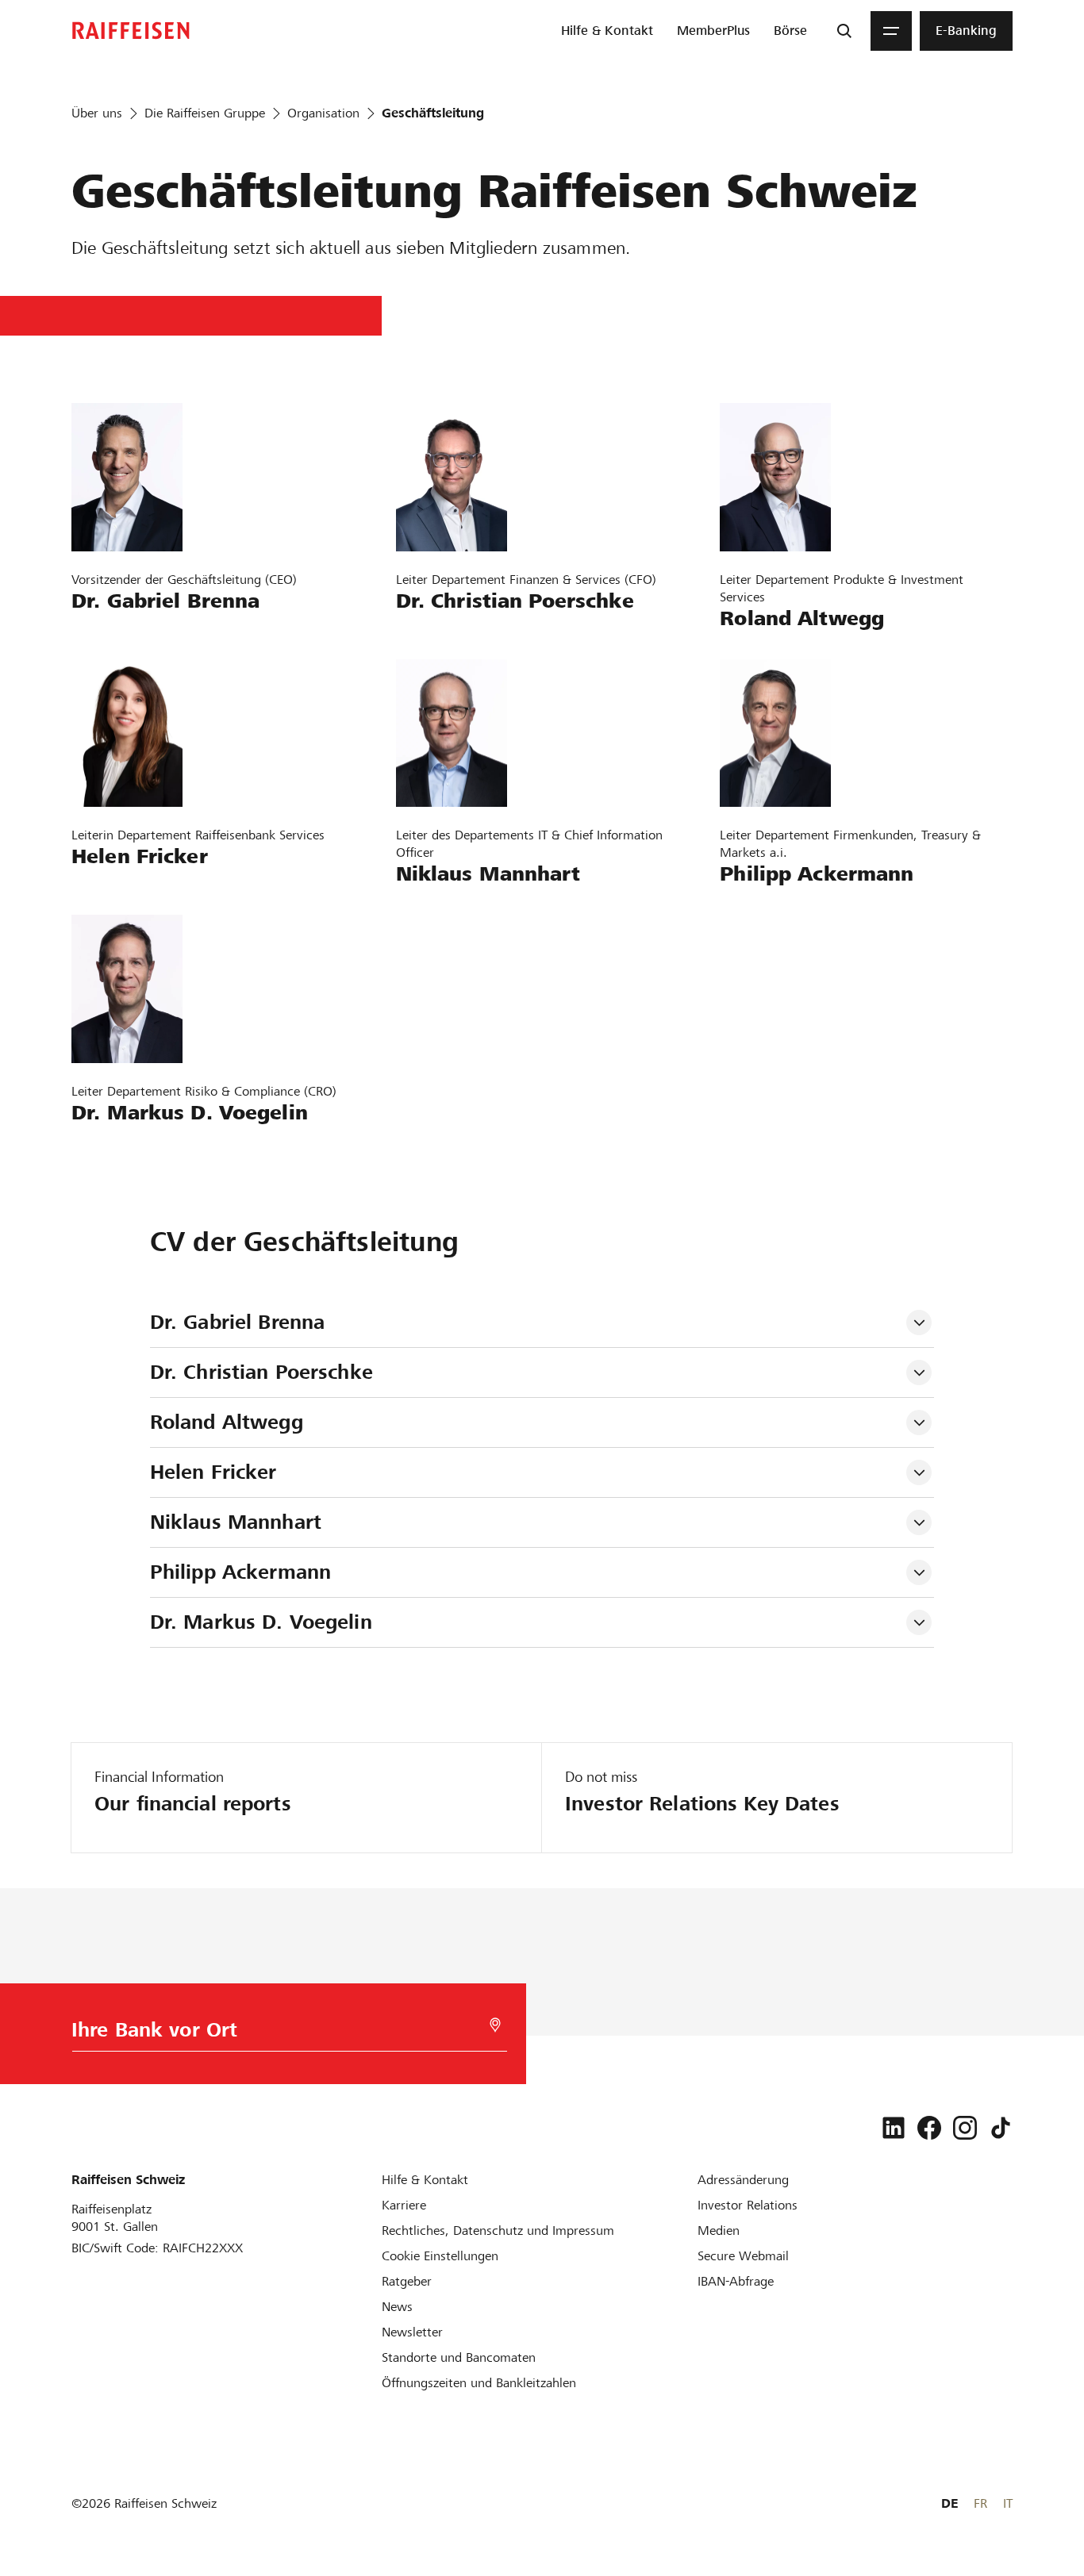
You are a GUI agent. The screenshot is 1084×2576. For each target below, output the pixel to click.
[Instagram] (965, 2128)
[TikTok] (1001, 2128)
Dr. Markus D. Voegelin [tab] (261, 1622)
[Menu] (891, 31)
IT (1008, 2503)
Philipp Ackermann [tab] (240, 1572)
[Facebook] (929, 2128)
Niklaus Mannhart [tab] (236, 1522)
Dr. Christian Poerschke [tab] (265, 1372)
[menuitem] (607, 31)
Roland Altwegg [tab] (227, 1422)
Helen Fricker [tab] (213, 1472)
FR (980, 2503)
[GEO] (495, 2025)
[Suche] (844, 31)
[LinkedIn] (894, 2128)
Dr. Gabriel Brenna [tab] (237, 1322)
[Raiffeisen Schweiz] (131, 31)
